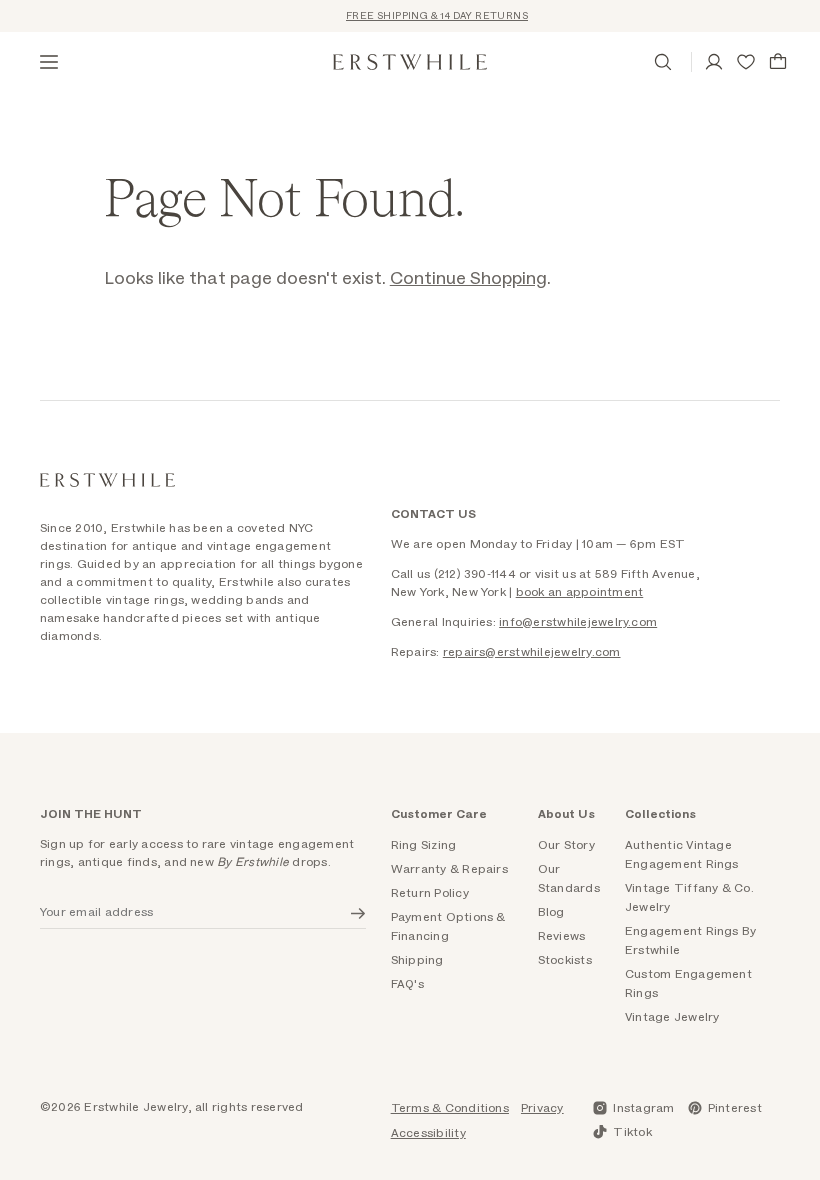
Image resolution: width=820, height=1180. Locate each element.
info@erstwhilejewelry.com (578, 622)
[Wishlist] (746, 62)
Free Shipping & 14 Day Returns (431, 16)
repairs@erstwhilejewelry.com (532, 652)
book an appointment (580, 592)
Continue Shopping (468, 279)
